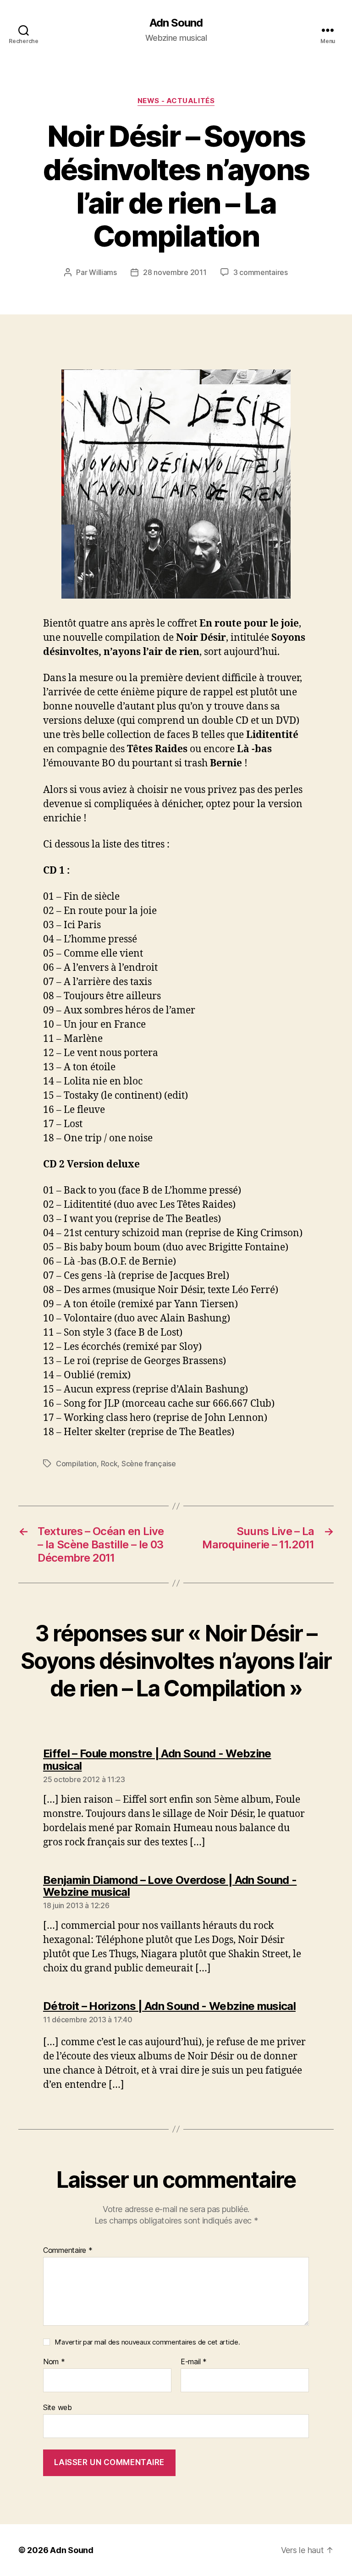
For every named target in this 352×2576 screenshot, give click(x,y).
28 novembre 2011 (175, 272)
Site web (58, 2407)
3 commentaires (261, 272)
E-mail (194, 2362)
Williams (103, 272)
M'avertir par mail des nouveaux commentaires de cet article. (147, 2342)
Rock (109, 1464)
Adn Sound (176, 23)
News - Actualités (176, 101)
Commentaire (68, 2251)
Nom (54, 2362)
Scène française (149, 1464)
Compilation (76, 1464)
